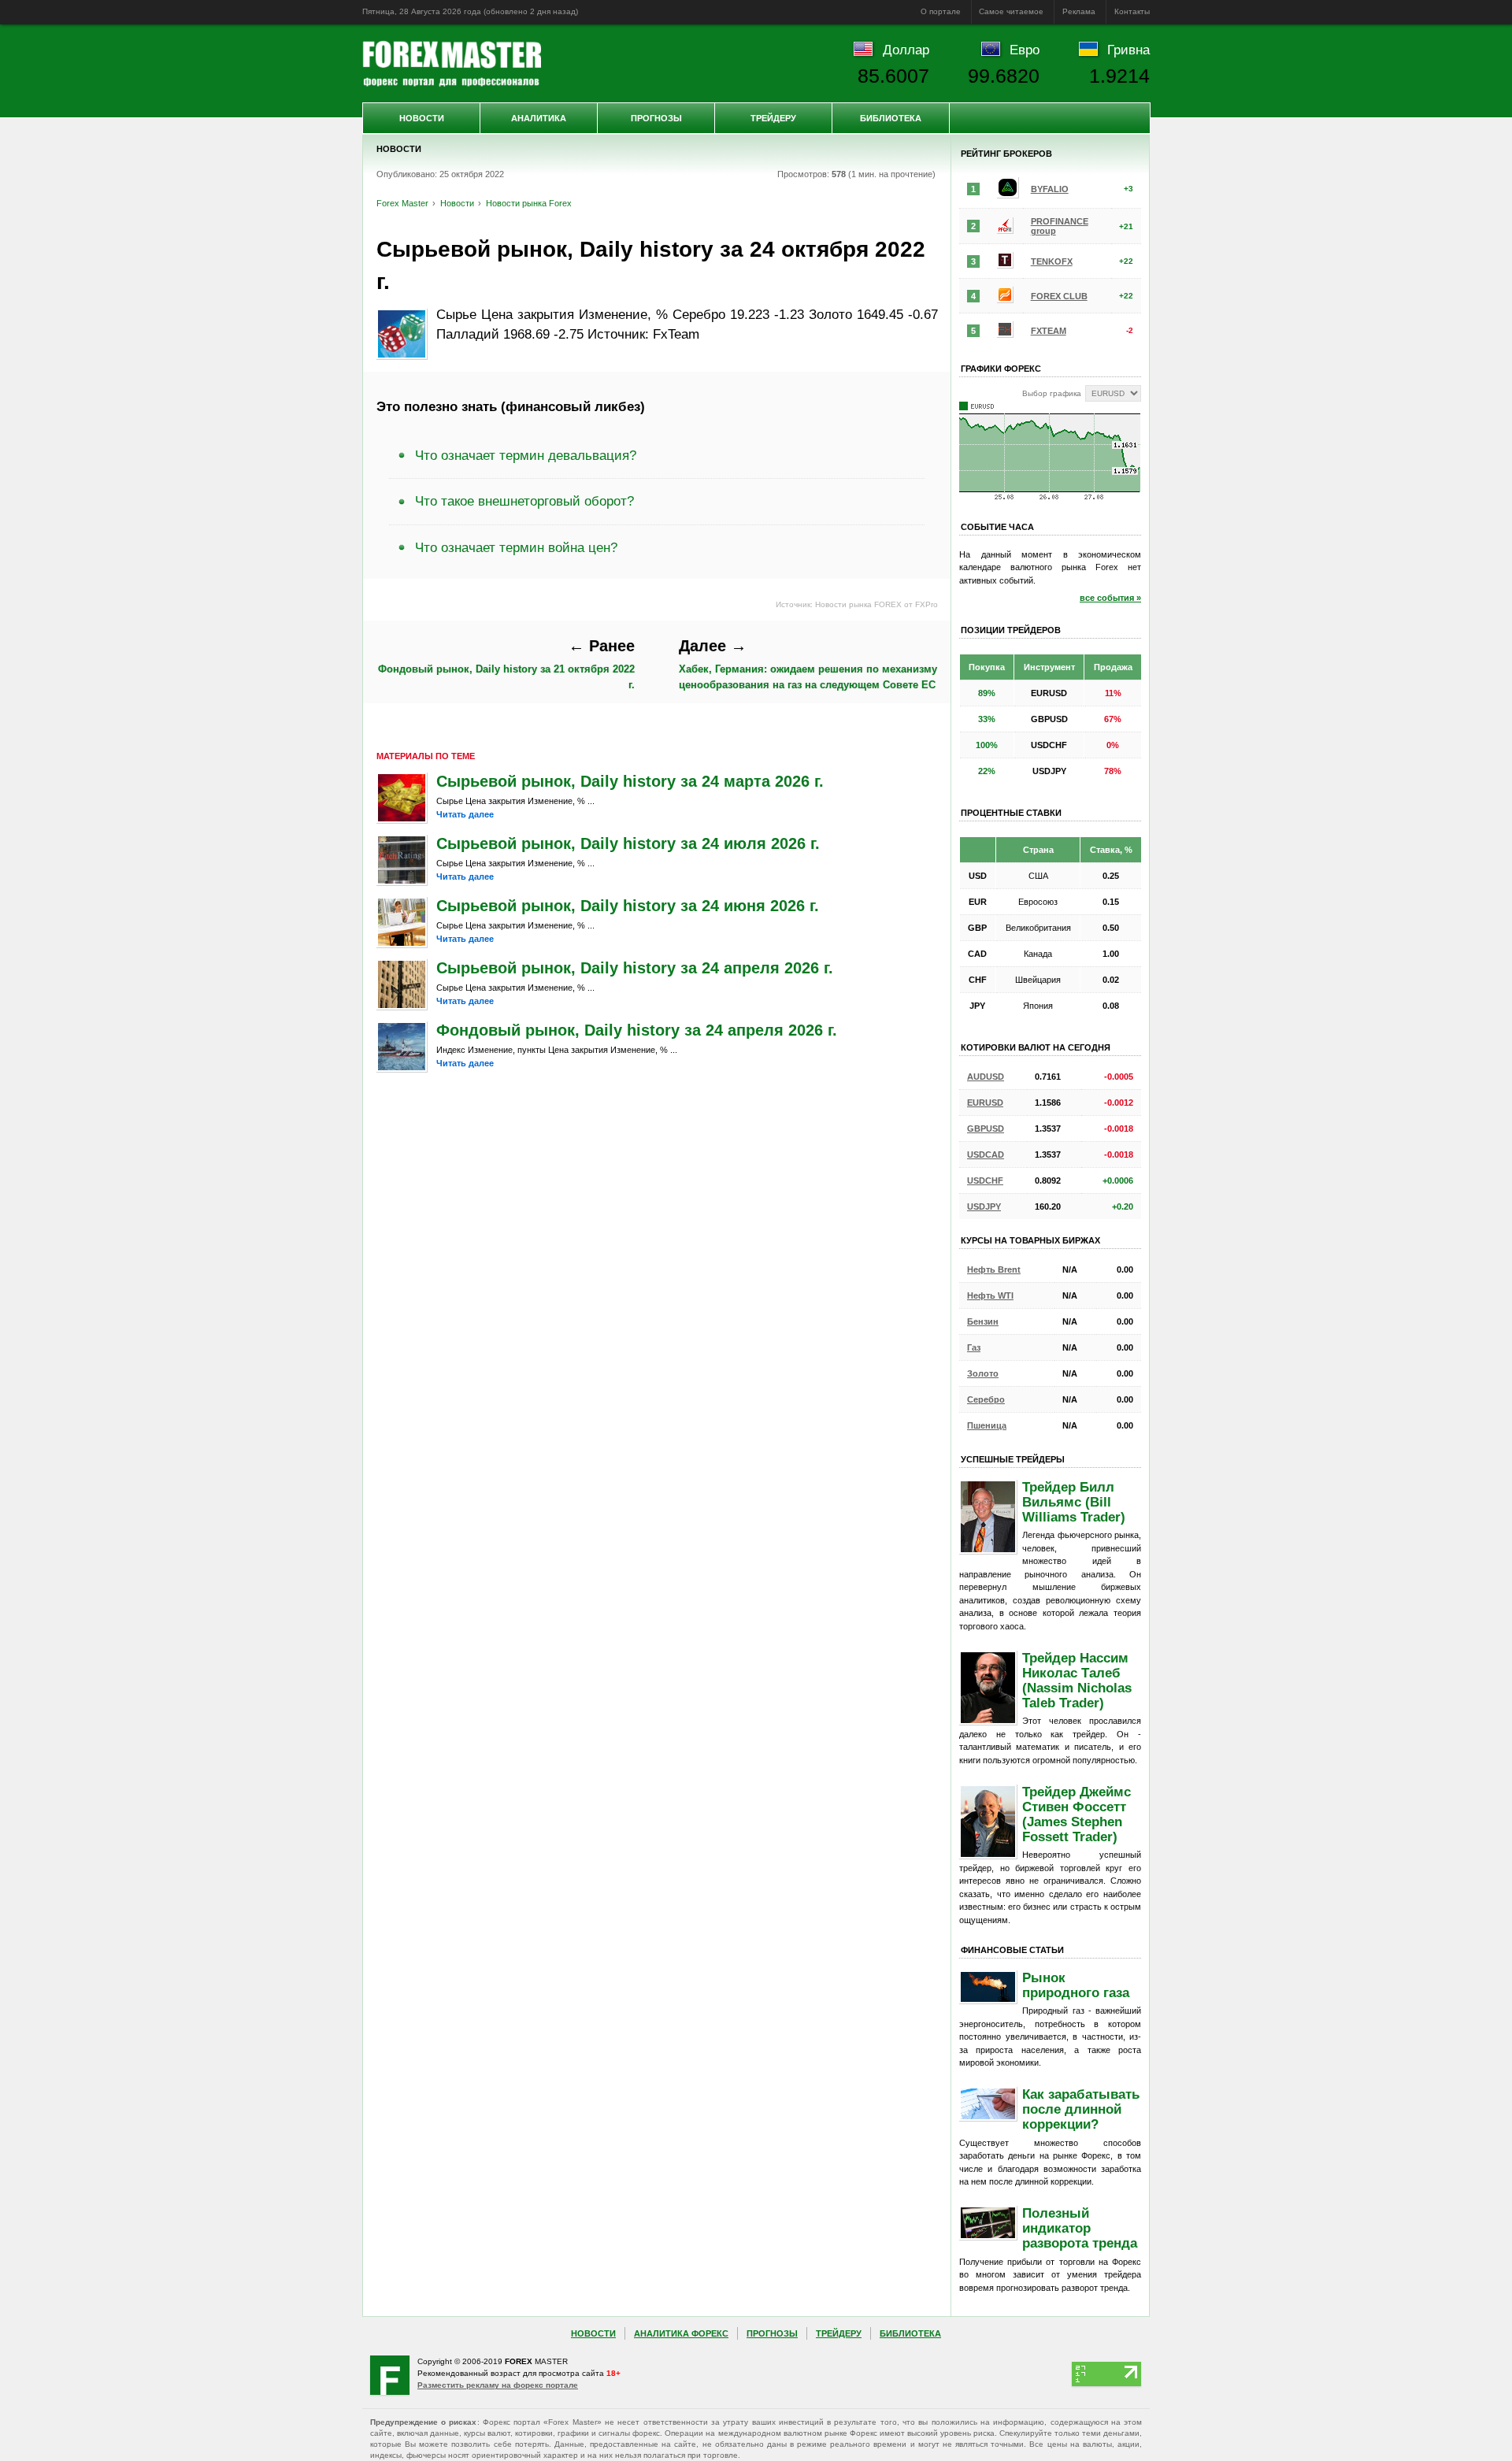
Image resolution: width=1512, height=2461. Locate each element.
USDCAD (986, 1155)
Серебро (986, 1399)
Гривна (1128, 50)
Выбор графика (1052, 393)
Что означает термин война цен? (516, 547)
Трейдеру (773, 118)
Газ (974, 1347)
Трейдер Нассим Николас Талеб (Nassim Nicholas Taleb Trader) (1077, 1680)
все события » (1110, 598)
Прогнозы (656, 118)
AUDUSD (986, 1077)
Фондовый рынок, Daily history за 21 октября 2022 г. (506, 664)
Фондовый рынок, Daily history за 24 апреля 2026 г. (637, 1030)
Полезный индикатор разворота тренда (1080, 2228)
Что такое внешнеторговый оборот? (524, 501)
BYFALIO (1050, 189)
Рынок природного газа (1076, 1985)
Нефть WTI (990, 1295)
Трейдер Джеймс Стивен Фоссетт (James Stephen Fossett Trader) (1077, 1814)
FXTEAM (1049, 331)
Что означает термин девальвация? (526, 455)
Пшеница (987, 1425)
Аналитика (539, 118)
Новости (422, 118)
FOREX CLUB (1059, 296)
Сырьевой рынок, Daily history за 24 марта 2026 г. (630, 781)
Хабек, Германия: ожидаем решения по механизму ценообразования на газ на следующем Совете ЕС (808, 664)
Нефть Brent (994, 1269)
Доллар (906, 50)
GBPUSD (986, 1129)
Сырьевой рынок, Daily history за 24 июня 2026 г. (628, 906)
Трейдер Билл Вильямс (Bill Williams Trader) (1074, 1502)
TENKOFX (1052, 261)
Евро (1025, 50)
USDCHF (985, 1180)
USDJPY (984, 1206)
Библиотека (891, 118)
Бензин (983, 1321)
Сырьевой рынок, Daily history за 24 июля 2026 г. (628, 843)
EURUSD (985, 1103)
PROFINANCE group (1060, 226)
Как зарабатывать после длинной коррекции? (1081, 2109)
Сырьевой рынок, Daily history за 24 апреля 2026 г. (635, 968)
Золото (983, 1373)
